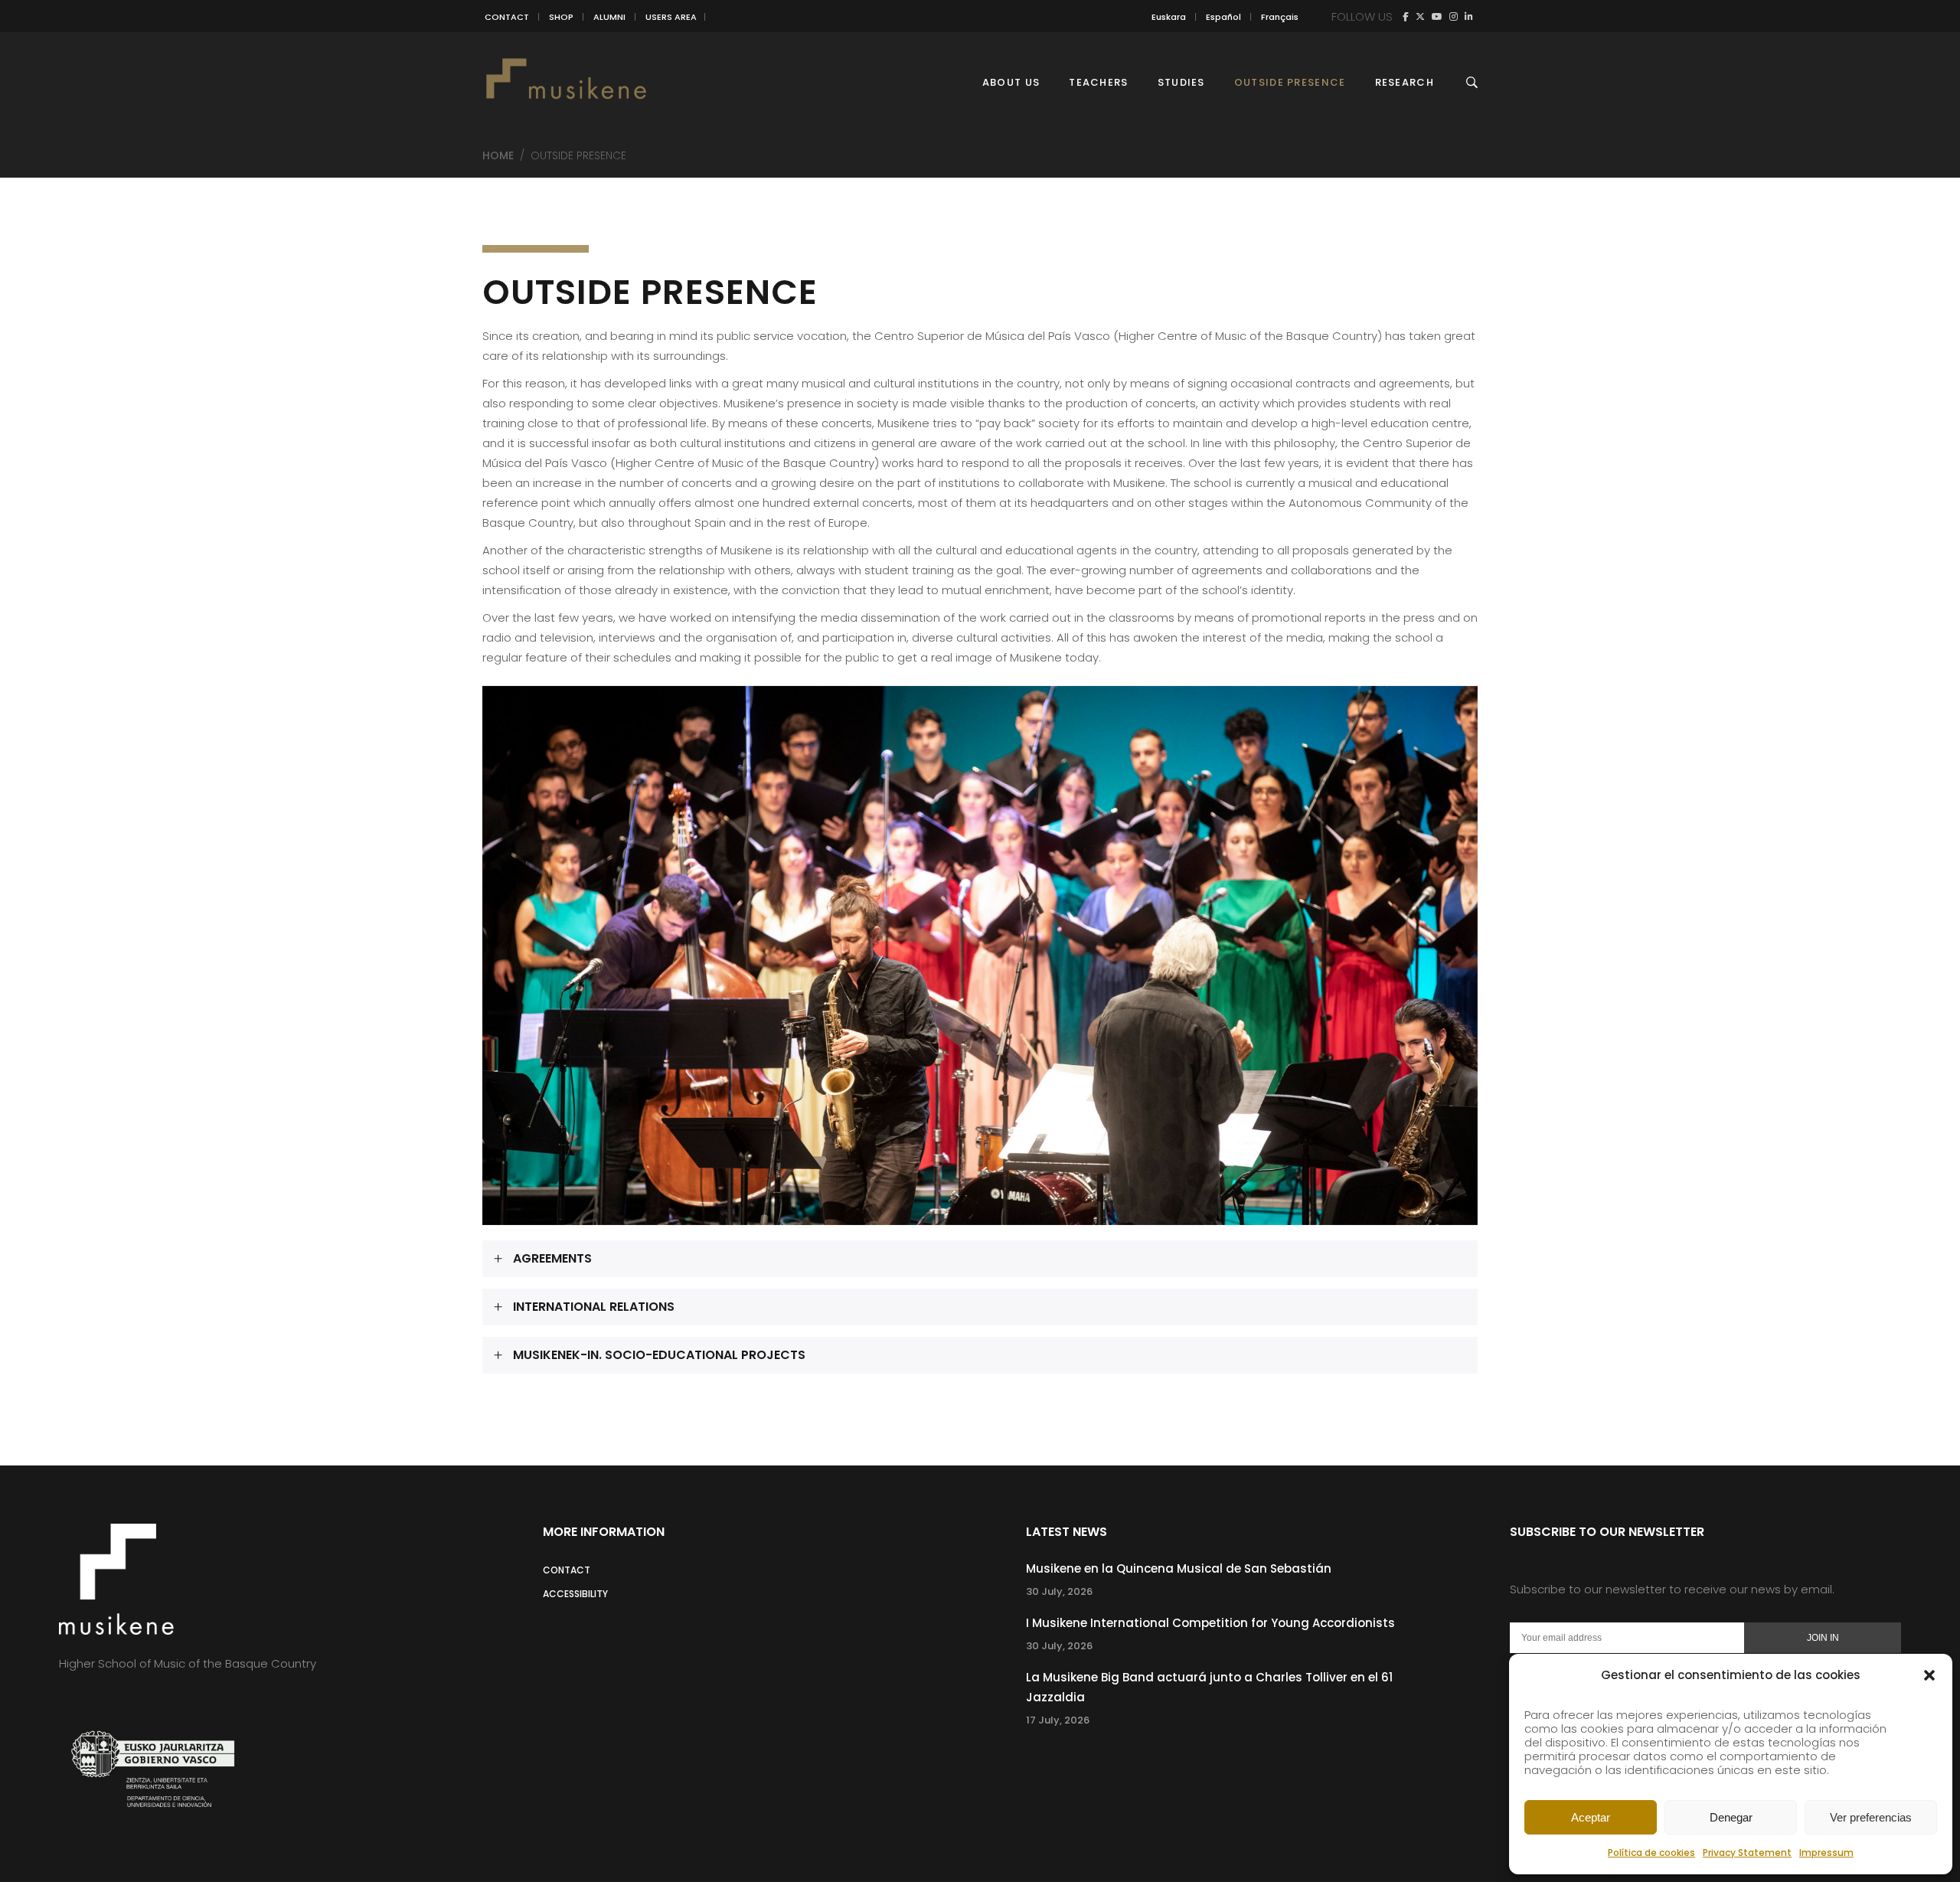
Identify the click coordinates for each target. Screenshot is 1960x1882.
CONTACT (507, 17)
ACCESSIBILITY (575, 1594)
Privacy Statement (1747, 1853)
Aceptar (1591, 1817)
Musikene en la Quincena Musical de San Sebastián (1179, 1568)
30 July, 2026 (1059, 1591)
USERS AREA (671, 17)
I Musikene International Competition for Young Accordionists (1210, 1623)
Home (498, 155)
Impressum (1826, 1853)
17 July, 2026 (1058, 1720)
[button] (1929, 1675)
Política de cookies (1651, 1853)
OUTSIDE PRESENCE (650, 292)
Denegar (1731, 1817)
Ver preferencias (1871, 1817)
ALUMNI (609, 17)
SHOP (561, 17)
